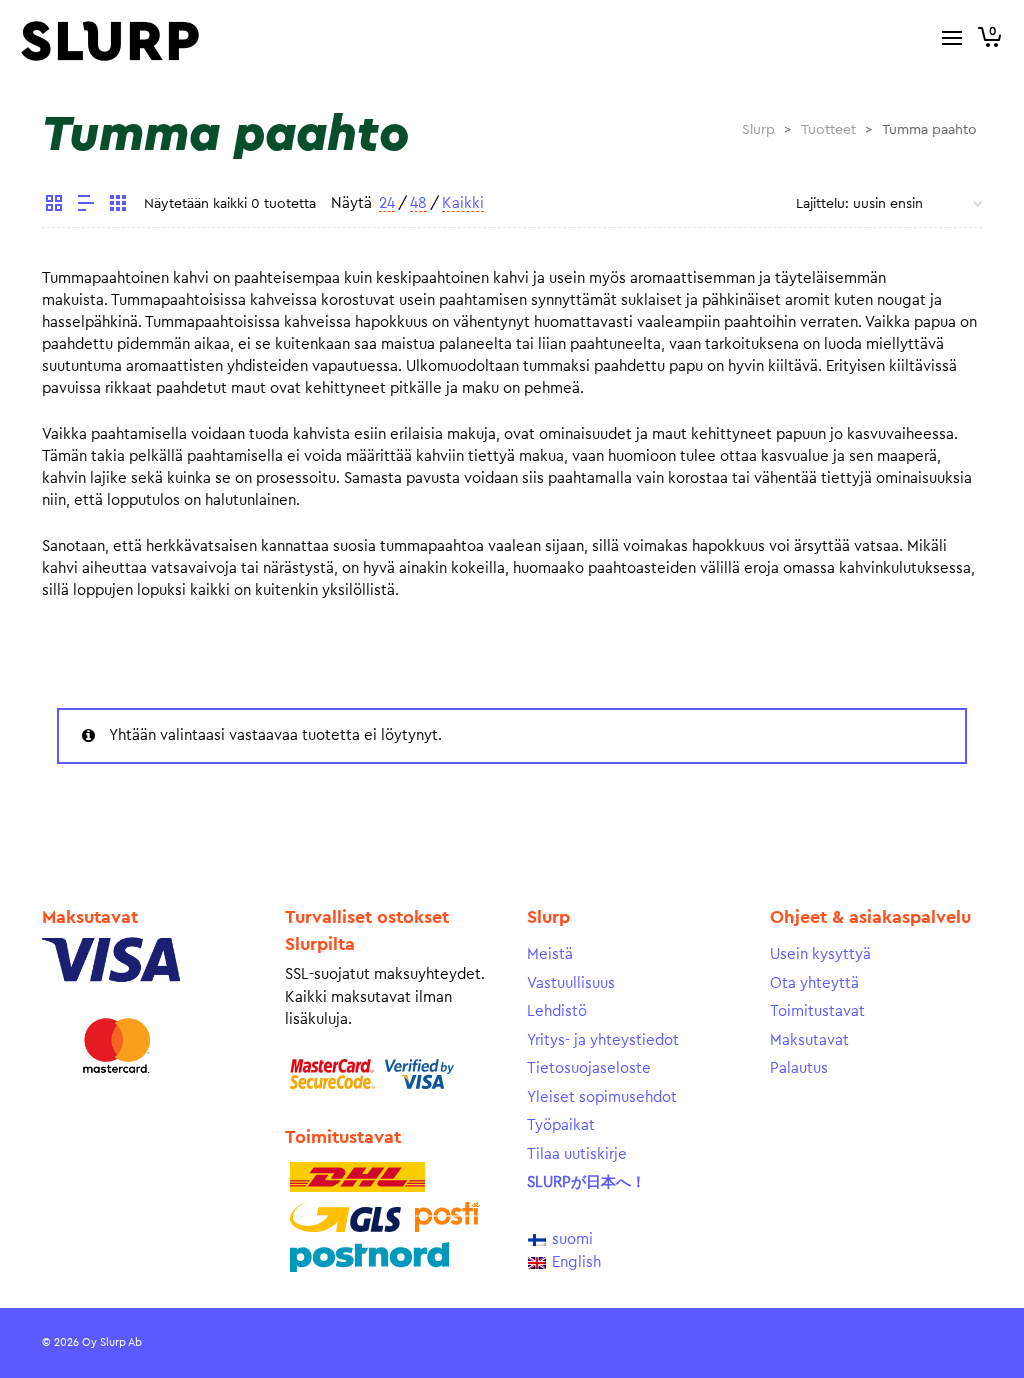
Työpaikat (561, 1125)
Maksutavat (809, 1040)
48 (418, 203)
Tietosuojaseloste (589, 1068)
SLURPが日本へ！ (586, 1182)
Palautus (799, 1068)
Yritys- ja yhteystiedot (603, 1040)
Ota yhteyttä (814, 983)
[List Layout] (86, 206)
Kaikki (463, 203)
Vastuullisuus (571, 983)
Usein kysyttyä (820, 954)
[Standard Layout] (54, 206)
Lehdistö (557, 1011)
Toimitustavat (817, 1011)
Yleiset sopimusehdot (602, 1097)
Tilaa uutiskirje (577, 1154)
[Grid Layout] (118, 206)
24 (387, 203)
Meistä (550, 954)
